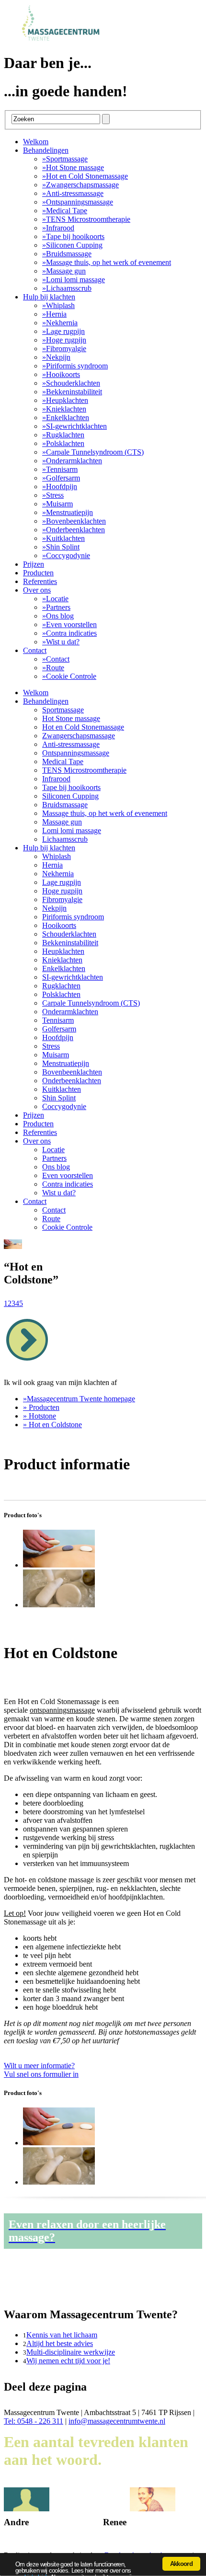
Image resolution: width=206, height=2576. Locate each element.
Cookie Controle (69, 676)
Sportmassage (65, 159)
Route (53, 668)
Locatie (55, 599)
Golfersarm (61, 478)
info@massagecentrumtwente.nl (117, 2421)
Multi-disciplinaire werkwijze (71, 2352)
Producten (38, 573)
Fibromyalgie (64, 349)
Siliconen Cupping (72, 245)
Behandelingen (46, 150)
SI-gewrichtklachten (74, 426)
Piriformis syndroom (75, 366)
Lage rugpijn (63, 331)
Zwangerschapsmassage (80, 185)
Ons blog (58, 616)
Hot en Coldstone (52, 1425)
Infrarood (58, 228)
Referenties (40, 581)
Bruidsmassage (67, 254)
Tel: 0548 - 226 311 (34, 2421)
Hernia (54, 314)
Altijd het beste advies (60, 2343)
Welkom (36, 142)
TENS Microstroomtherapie (86, 219)
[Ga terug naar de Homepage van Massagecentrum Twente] (66, 40)
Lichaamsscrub (67, 288)
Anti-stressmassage (73, 193)
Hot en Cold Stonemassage (85, 176)
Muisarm (57, 504)
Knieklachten (64, 409)
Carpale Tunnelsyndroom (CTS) (93, 452)
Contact (35, 650)
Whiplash (58, 305)
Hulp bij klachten (49, 297)
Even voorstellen (69, 624)
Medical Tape (65, 211)
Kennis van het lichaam (62, 2335)
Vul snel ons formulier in (41, 2070)
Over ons (37, 590)
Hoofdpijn (60, 487)
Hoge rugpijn (64, 340)
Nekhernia (60, 323)
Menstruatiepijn (68, 512)
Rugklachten (63, 435)
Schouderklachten (71, 383)
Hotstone (40, 1416)
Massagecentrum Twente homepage (79, 1399)
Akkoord (181, 2564)
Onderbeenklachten (74, 530)
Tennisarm (60, 469)
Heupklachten (65, 400)
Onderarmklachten (72, 461)
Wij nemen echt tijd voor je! (68, 2361)
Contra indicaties (69, 633)
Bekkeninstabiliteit (72, 392)
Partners (56, 607)
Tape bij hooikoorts (73, 236)
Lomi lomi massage (74, 280)
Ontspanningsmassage (78, 202)
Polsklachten (63, 443)
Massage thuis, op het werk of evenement (107, 262)
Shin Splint (61, 547)
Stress (53, 495)
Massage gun (64, 271)
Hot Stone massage (73, 167)
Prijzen (34, 564)
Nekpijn (56, 357)
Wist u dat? (61, 642)
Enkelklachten (66, 418)
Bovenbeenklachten (74, 521)
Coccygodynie (66, 555)
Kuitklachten (63, 538)
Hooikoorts (61, 374)
